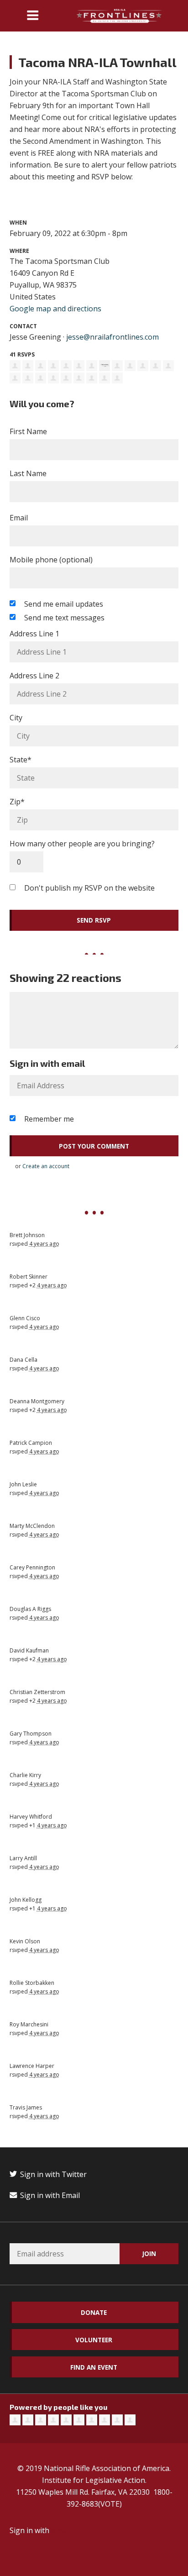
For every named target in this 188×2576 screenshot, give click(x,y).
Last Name (28, 473)
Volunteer (94, 2340)
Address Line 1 (34, 634)
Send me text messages (64, 618)
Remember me (49, 1119)
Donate (94, 2312)
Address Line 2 (34, 676)
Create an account (46, 1166)
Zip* (17, 802)
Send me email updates (64, 604)
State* (21, 760)
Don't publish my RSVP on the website (89, 888)
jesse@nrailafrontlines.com (112, 337)
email (60, 2530)
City (16, 718)
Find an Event (94, 2367)
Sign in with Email (49, 2195)
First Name (28, 431)
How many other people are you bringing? (82, 844)
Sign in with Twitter (52, 2174)
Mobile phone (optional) (51, 560)
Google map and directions (55, 309)
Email (19, 518)
